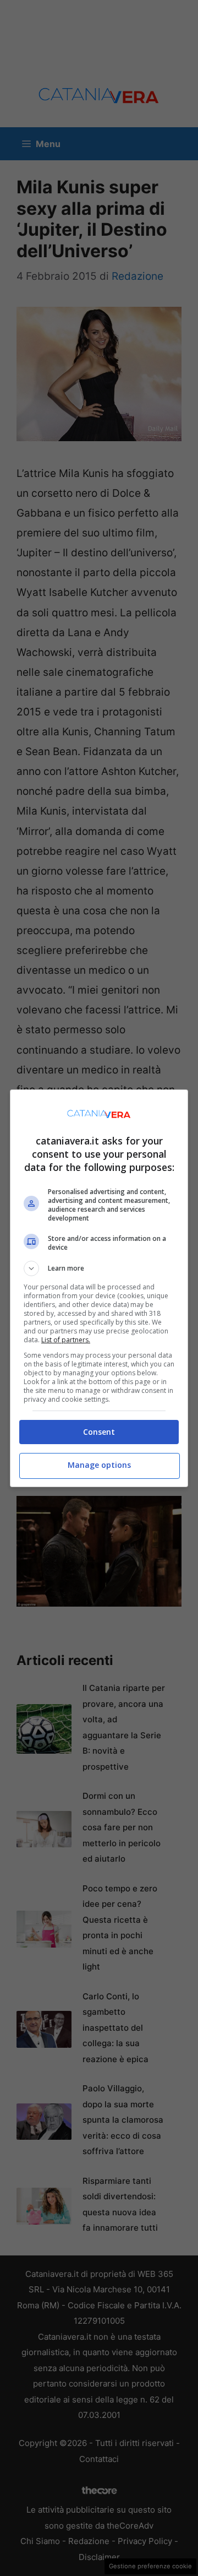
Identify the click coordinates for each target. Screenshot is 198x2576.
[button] (99, 1268)
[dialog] (99, 1288)
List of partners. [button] (66, 1340)
